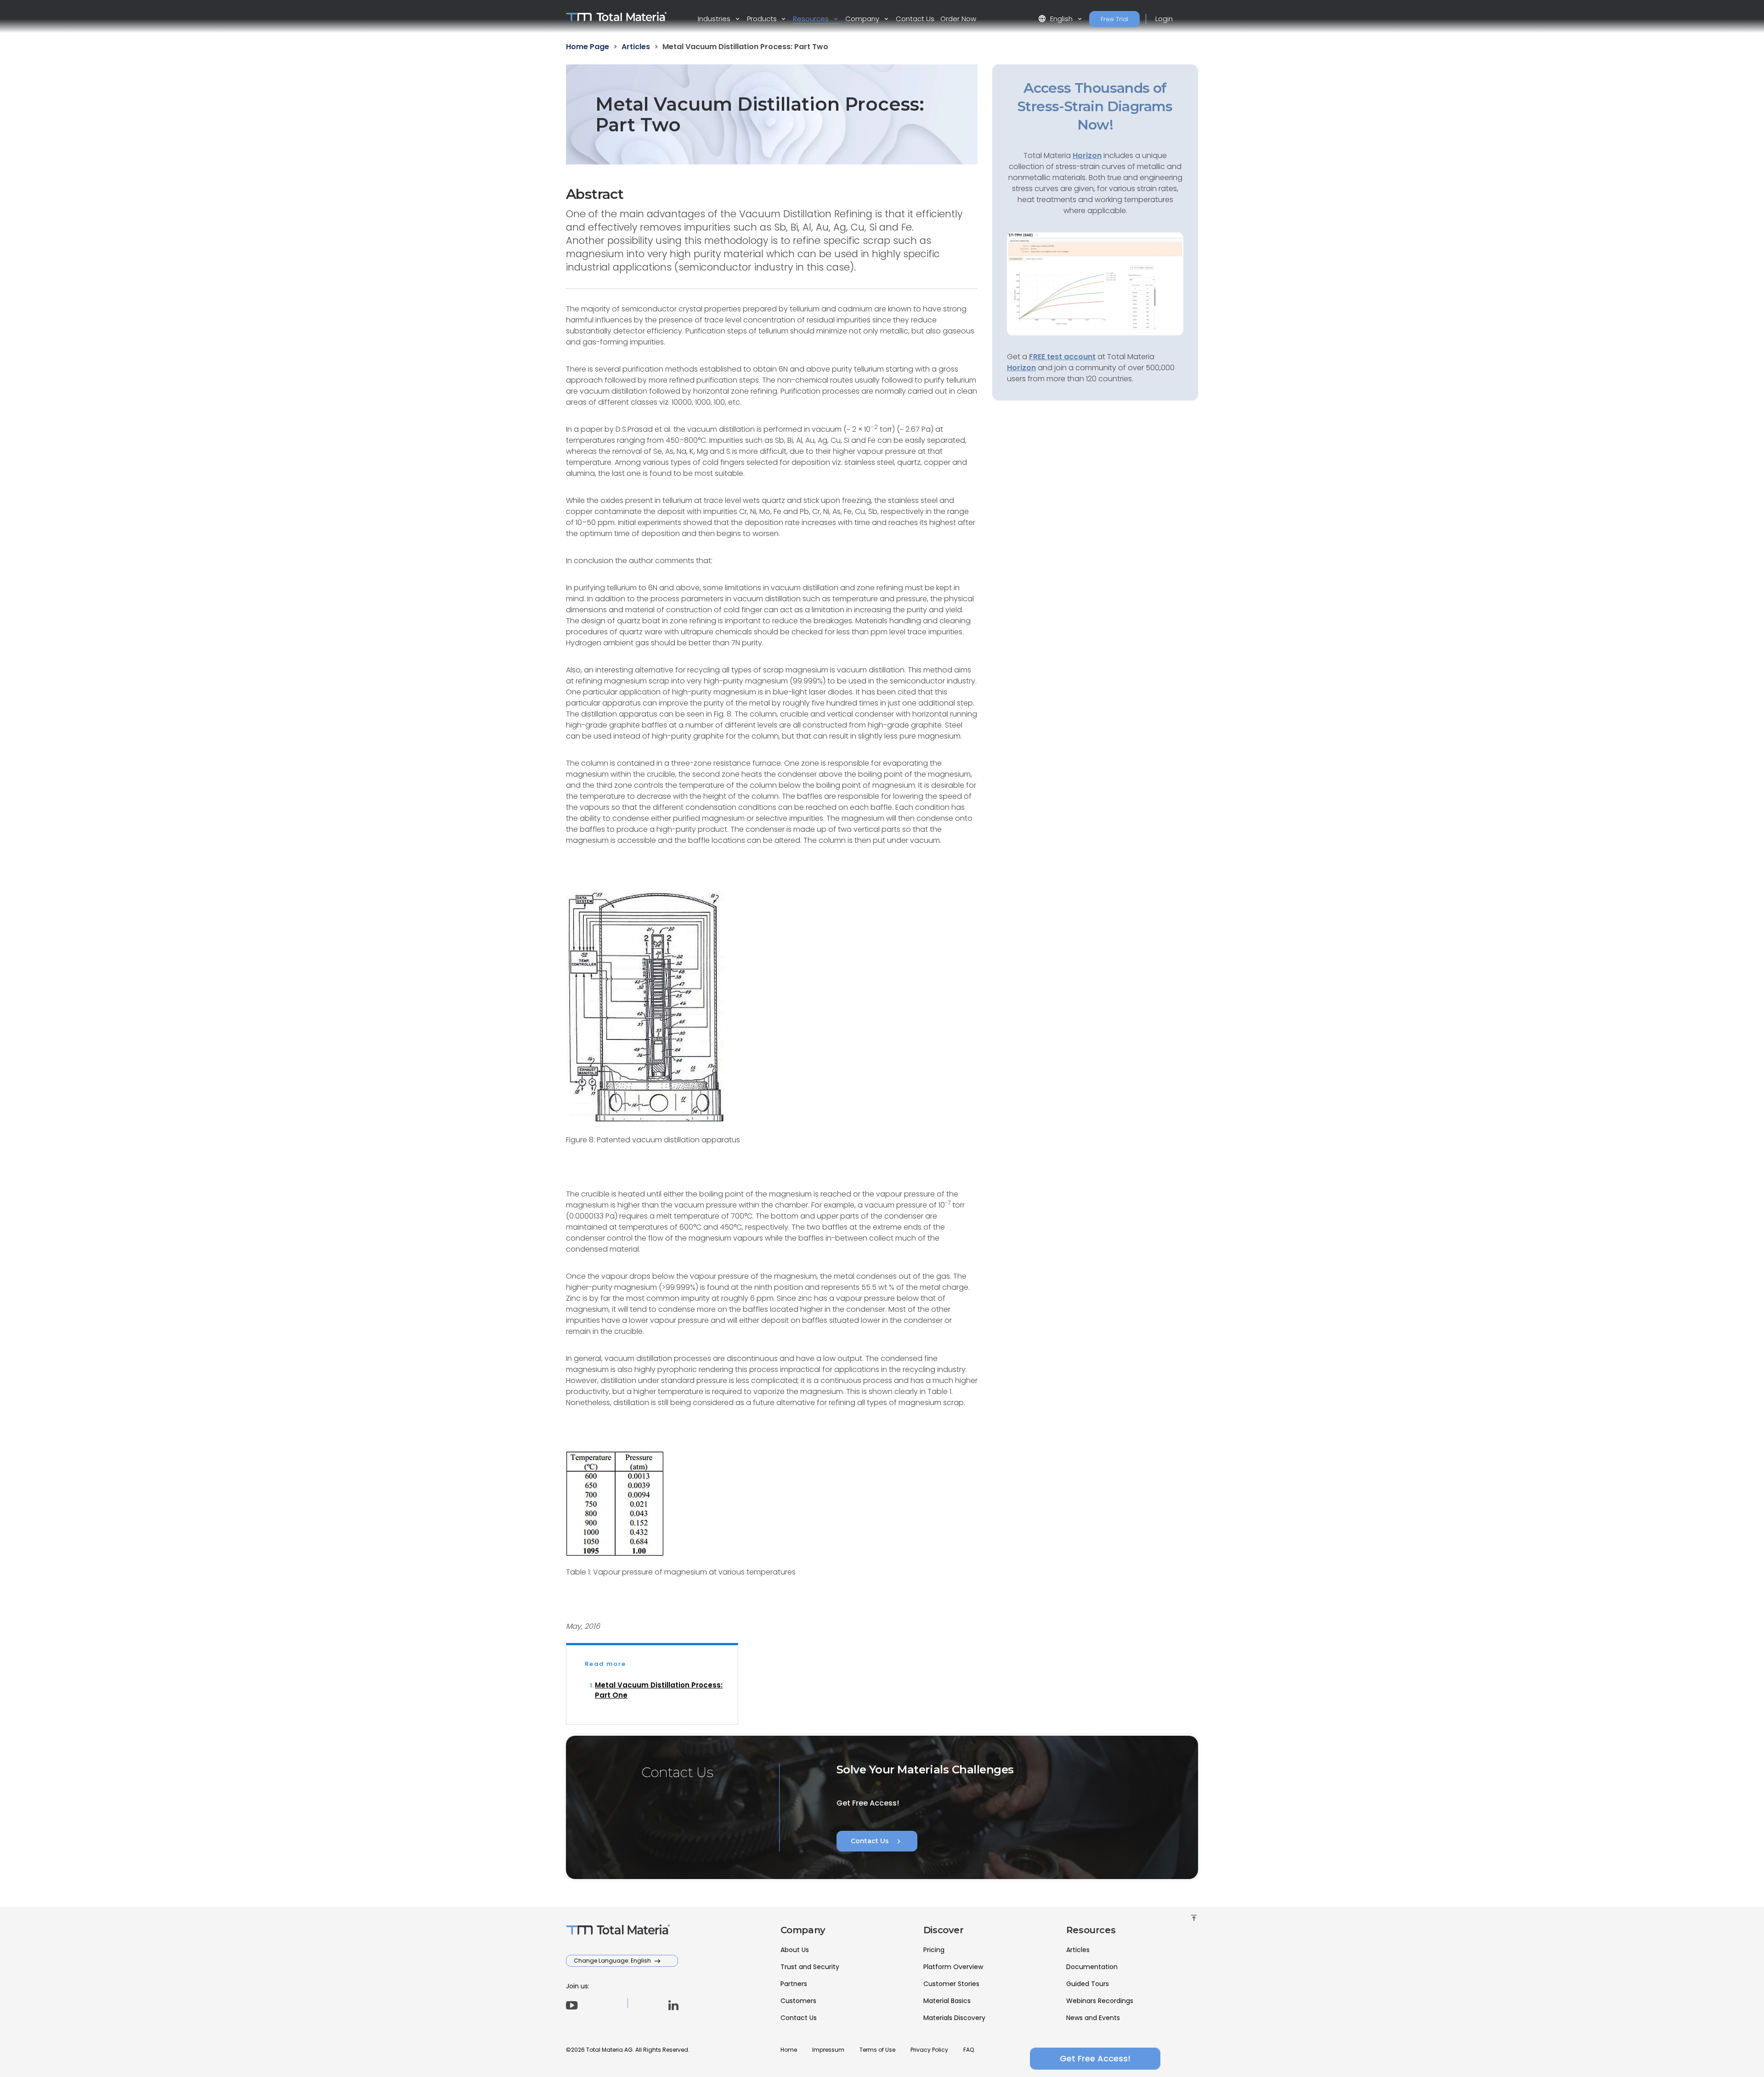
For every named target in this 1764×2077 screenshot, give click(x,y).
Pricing (934, 1950)
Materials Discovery (954, 2018)
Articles (1078, 1950)
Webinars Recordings (1100, 2001)
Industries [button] (715, 19)
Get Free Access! (1095, 2058)
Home (789, 2050)
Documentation (1092, 1967)
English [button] (1056, 19)
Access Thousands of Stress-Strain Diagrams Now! (1095, 106)
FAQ (969, 2050)
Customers (798, 2001)
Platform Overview (953, 1967)
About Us (795, 1950)
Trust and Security (810, 1967)
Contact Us (915, 19)
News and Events (1093, 2018)
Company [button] (863, 19)
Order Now (958, 19)
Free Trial (1114, 19)
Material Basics (947, 2001)
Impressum (828, 2050)
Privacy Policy (929, 2050)
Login (1164, 19)
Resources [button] (812, 19)
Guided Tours (1088, 1984)
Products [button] (763, 19)
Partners (794, 1984)
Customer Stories (951, 1984)
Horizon (1021, 368)
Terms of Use (877, 2050)
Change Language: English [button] (613, 1961)
